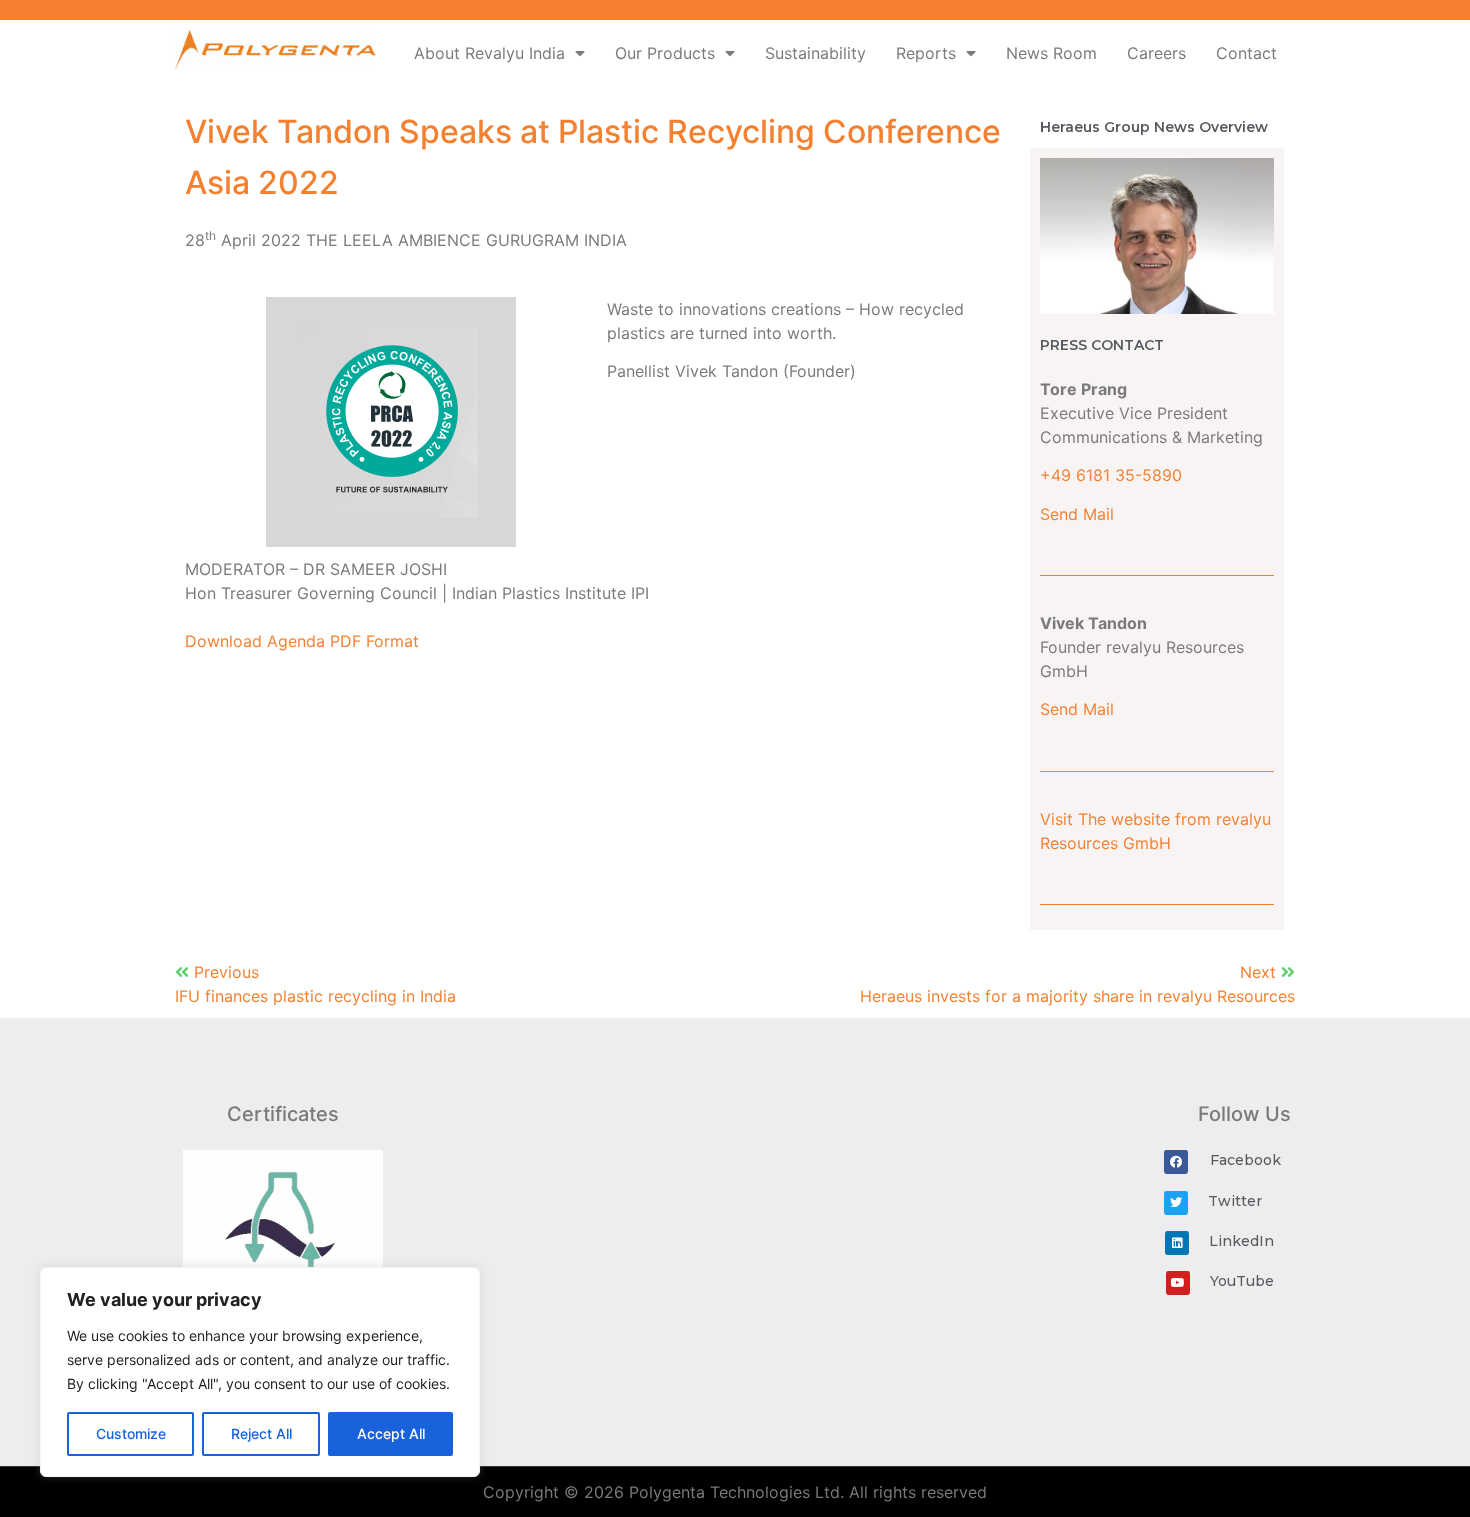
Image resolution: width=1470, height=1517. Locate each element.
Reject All (261, 1433)
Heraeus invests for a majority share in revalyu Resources (1077, 996)
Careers (1156, 53)
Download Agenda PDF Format (302, 641)
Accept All (391, 1433)
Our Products (665, 53)
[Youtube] (1178, 1283)
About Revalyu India (489, 53)
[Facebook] (1176, 1162)
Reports (926, 53)
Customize (131, 1433)
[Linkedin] (1177, 1243)
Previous (226, 972)
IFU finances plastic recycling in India (315, 996)
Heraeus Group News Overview (1154, 127)
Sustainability (815, 53)
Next (1260, 972)
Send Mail (1077, 514)
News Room (1051, 53)
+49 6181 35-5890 (1111, 475)
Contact (1246, 53)
